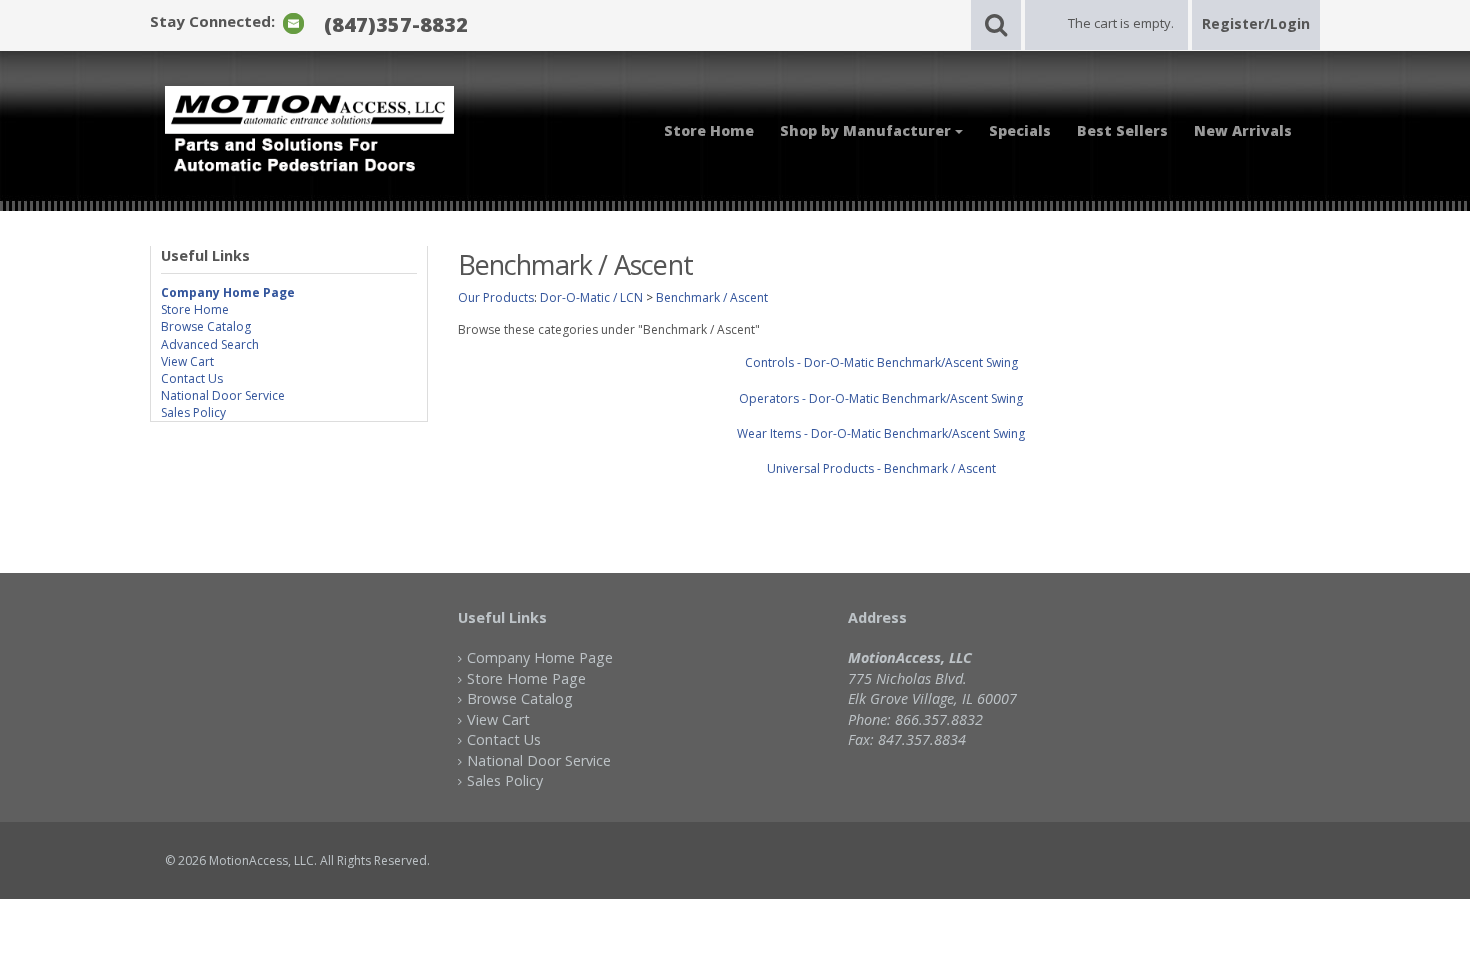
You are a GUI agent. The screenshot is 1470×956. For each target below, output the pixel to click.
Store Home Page (526, 678)
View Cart (187, 361)
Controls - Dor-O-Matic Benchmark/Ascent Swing (881, 362)
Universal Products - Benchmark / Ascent (881, 468)
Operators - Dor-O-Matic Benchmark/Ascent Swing (881, 398)
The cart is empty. (1121, 23)
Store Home (709, 130)
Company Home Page (540, 657)
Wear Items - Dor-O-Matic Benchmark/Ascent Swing (881, 433)
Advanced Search (210, 344)
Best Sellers (1122, 130)
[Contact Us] (293, 22)
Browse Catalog (206, 326)
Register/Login (1256, 23)
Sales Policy (193, 412)
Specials (1020, 130)
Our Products (496, 297)
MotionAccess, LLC (261, 860)
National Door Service (223, 395)
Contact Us (192, 378)
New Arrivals (1243, 130)
